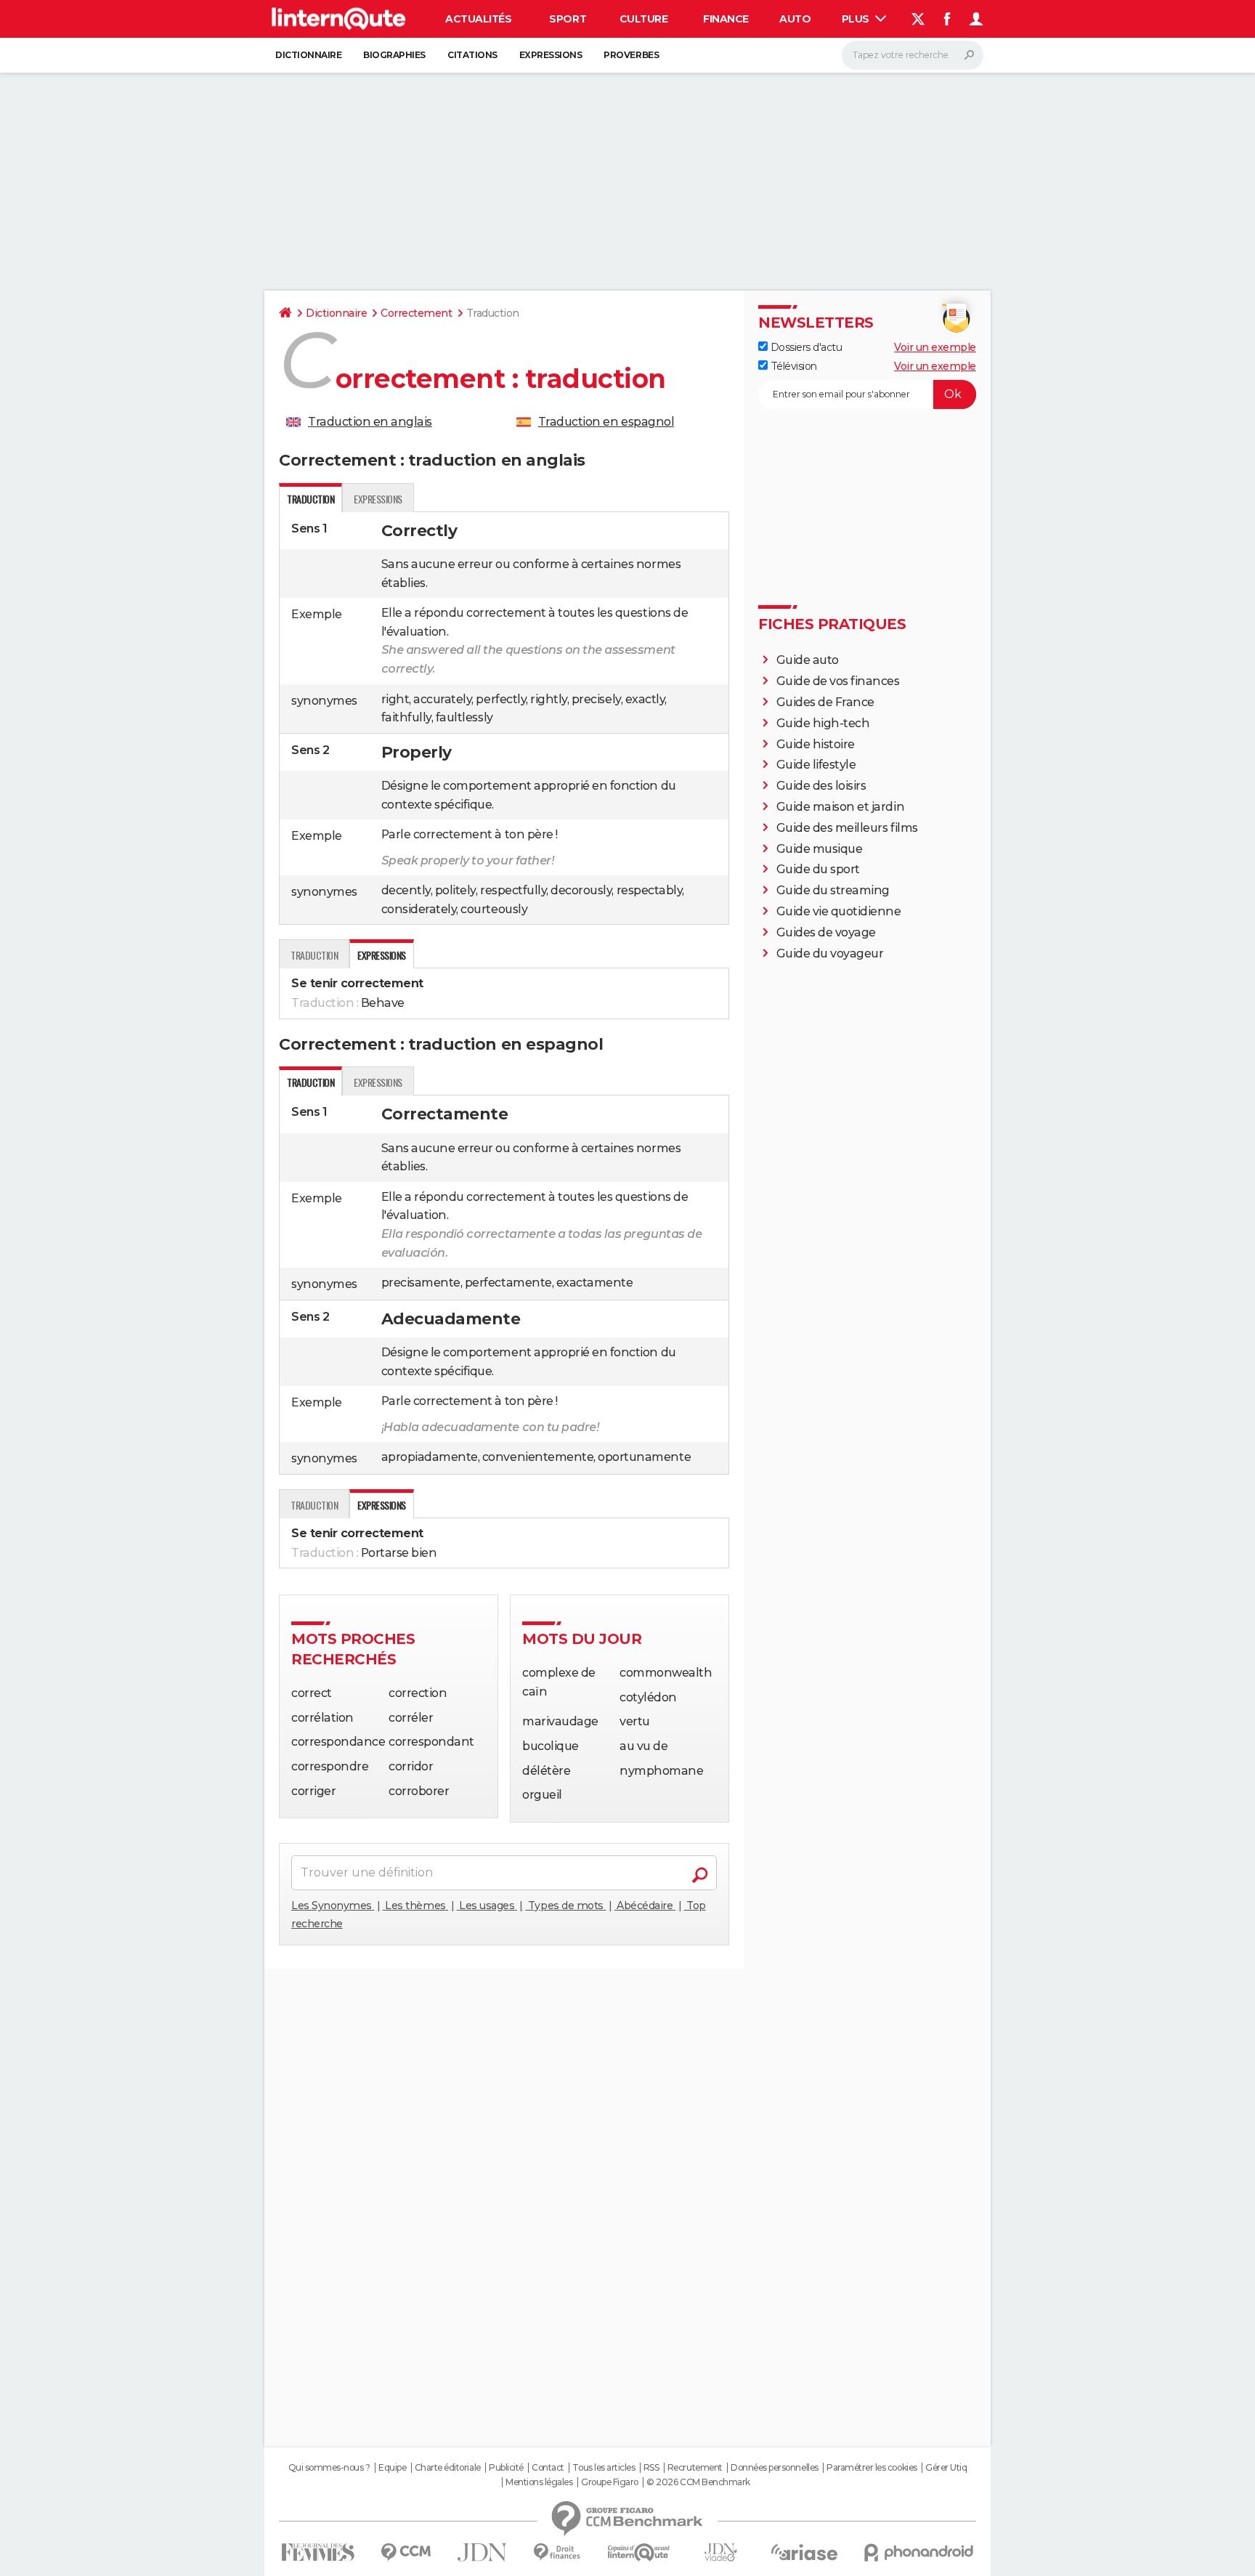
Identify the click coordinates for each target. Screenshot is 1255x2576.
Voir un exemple (935, 347)
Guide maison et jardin (840, 807)
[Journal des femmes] (318, 2552)
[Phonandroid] (919, 2552)
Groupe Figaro (610, 2482)
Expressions (551, 55)
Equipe (392, 2468)
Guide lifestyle (816, 765)
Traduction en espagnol (606, 422)
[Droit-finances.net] (557, 2552)
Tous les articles (604, 2468)
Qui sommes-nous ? (329, 2468)
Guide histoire (816, 744)
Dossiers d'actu (805, 347)
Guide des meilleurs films (847, 828)
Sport (568, 19)
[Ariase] (805, 2552)
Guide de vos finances (838, 681)
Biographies (394, 55)
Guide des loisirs (821, 786)
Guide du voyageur (830, 953)
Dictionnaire (308, 55)
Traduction (314, 955)
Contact (548, 2468)
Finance (726, 19)
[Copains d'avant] (639, 2552)
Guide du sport (818, 869)
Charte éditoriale (448, 2468)
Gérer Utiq (946, 2468)
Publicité (506, 2468)
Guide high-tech (823, 723)
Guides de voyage (826, 932)
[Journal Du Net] (483, 2552)
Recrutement (695, 2468)
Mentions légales (539, 2482)
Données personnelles (774, 2468)
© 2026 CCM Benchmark (698, 2482)
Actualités (478, 19)
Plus (857, 19)
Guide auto (808, 660)
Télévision (792, 366)
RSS (651, 2468)
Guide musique (820, 849)
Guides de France (825, 702)
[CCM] (406, 2552)
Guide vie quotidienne (839, 911)
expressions (378, 499)
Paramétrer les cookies (872, 2468)
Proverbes (631, 55)
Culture (644, 19)
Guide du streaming (833, 890)
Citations (472, 55)
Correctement (416, 313)
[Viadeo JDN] (720, 2552)
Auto (795, 19)
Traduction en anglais (370, 422)
